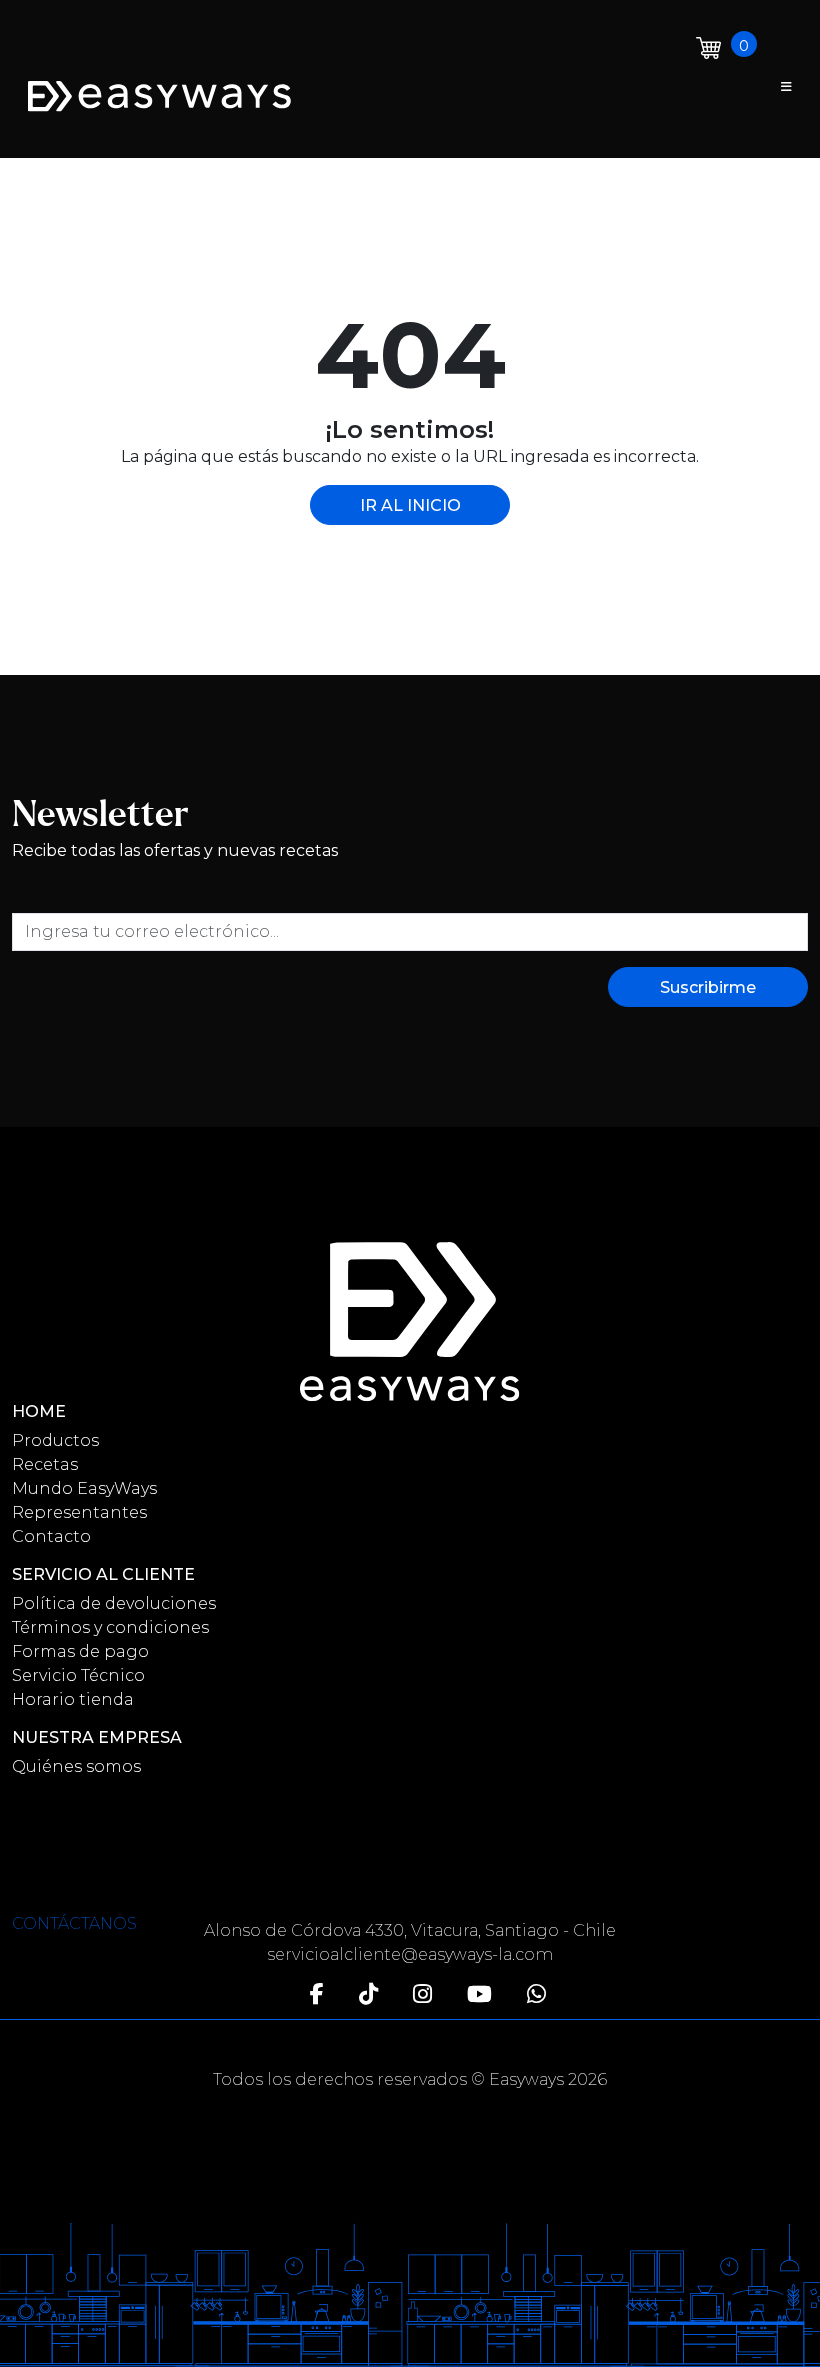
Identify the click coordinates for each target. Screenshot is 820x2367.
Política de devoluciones (114, 1603)
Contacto (51, 1536)
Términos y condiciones (110, 1627)
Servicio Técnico (78, 1675)
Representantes (79, 1512)
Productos (55, 1440)
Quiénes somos (76, 1766)
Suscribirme (708, 987)
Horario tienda (73, 1699)
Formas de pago (80, 1651)
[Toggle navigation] (786, 87)
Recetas (45, 1464)
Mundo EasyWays (84, 1488)
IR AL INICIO (410, 505)
